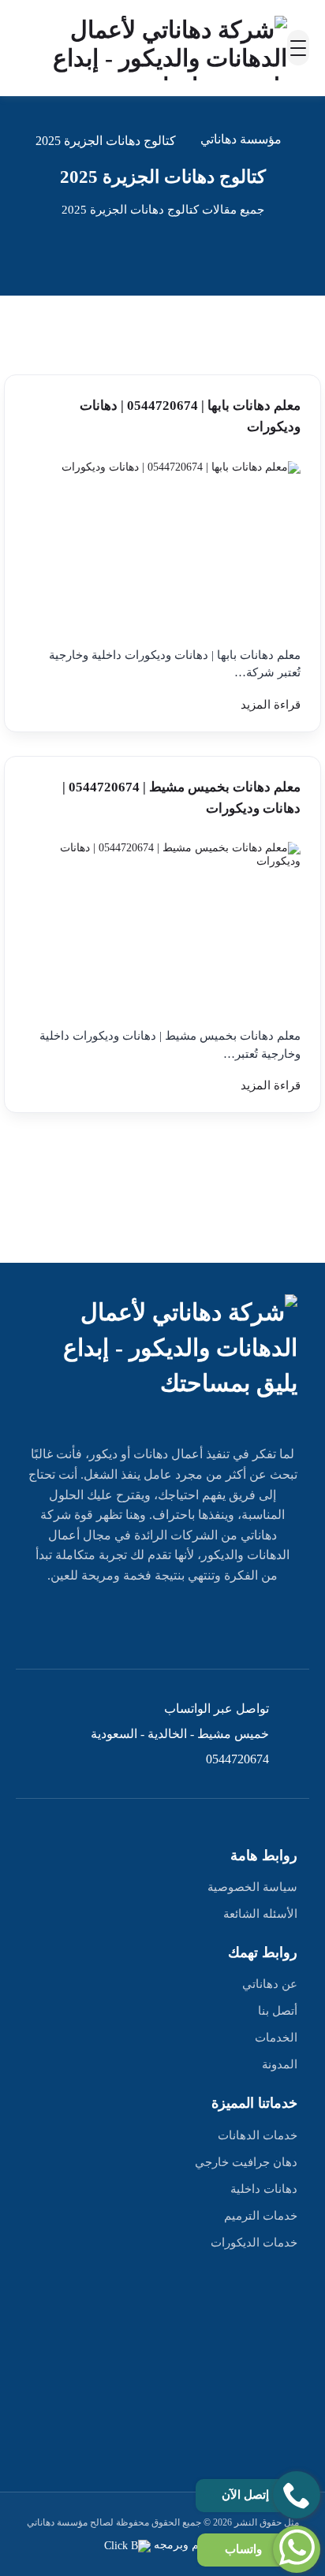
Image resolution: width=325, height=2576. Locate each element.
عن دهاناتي (270, 1984)
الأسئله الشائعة (260, 1914)
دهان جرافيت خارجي (246, 2162)
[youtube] (162, 1621)
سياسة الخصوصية (252, 1887)
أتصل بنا (278, 2011)
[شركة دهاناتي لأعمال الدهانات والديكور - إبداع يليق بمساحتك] (151, 48)
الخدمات (276, 2038)
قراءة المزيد (271, 705)
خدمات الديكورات (254, 2243)
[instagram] (126, 1621)
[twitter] (199, 1621)
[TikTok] (90, 1621)
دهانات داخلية (264, 2189)
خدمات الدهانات (258, 2135)
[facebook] (235, 1621)
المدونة (280, 2064)
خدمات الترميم (261, 2216)
